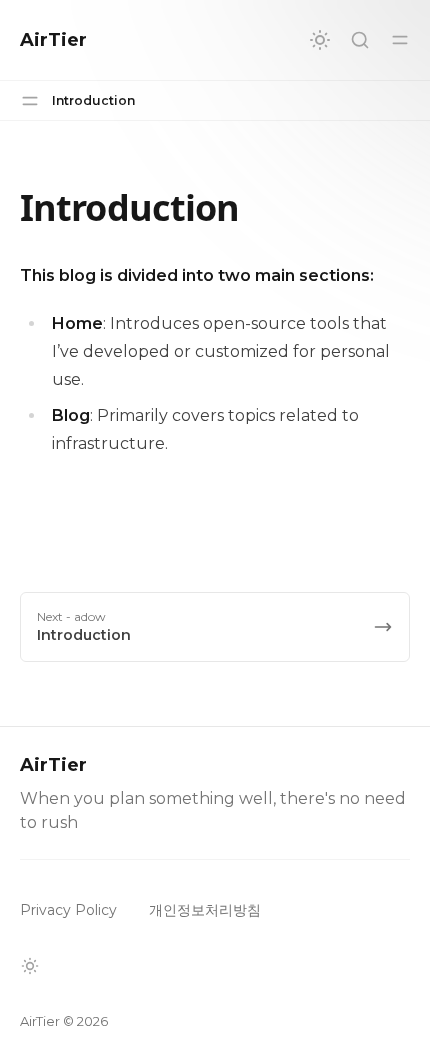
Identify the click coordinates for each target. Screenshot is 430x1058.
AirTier (53, 40)
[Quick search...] (360, 40)
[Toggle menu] (400, 40)
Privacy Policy (68, 910)
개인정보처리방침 (205, 910)
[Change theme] (320, 40)
